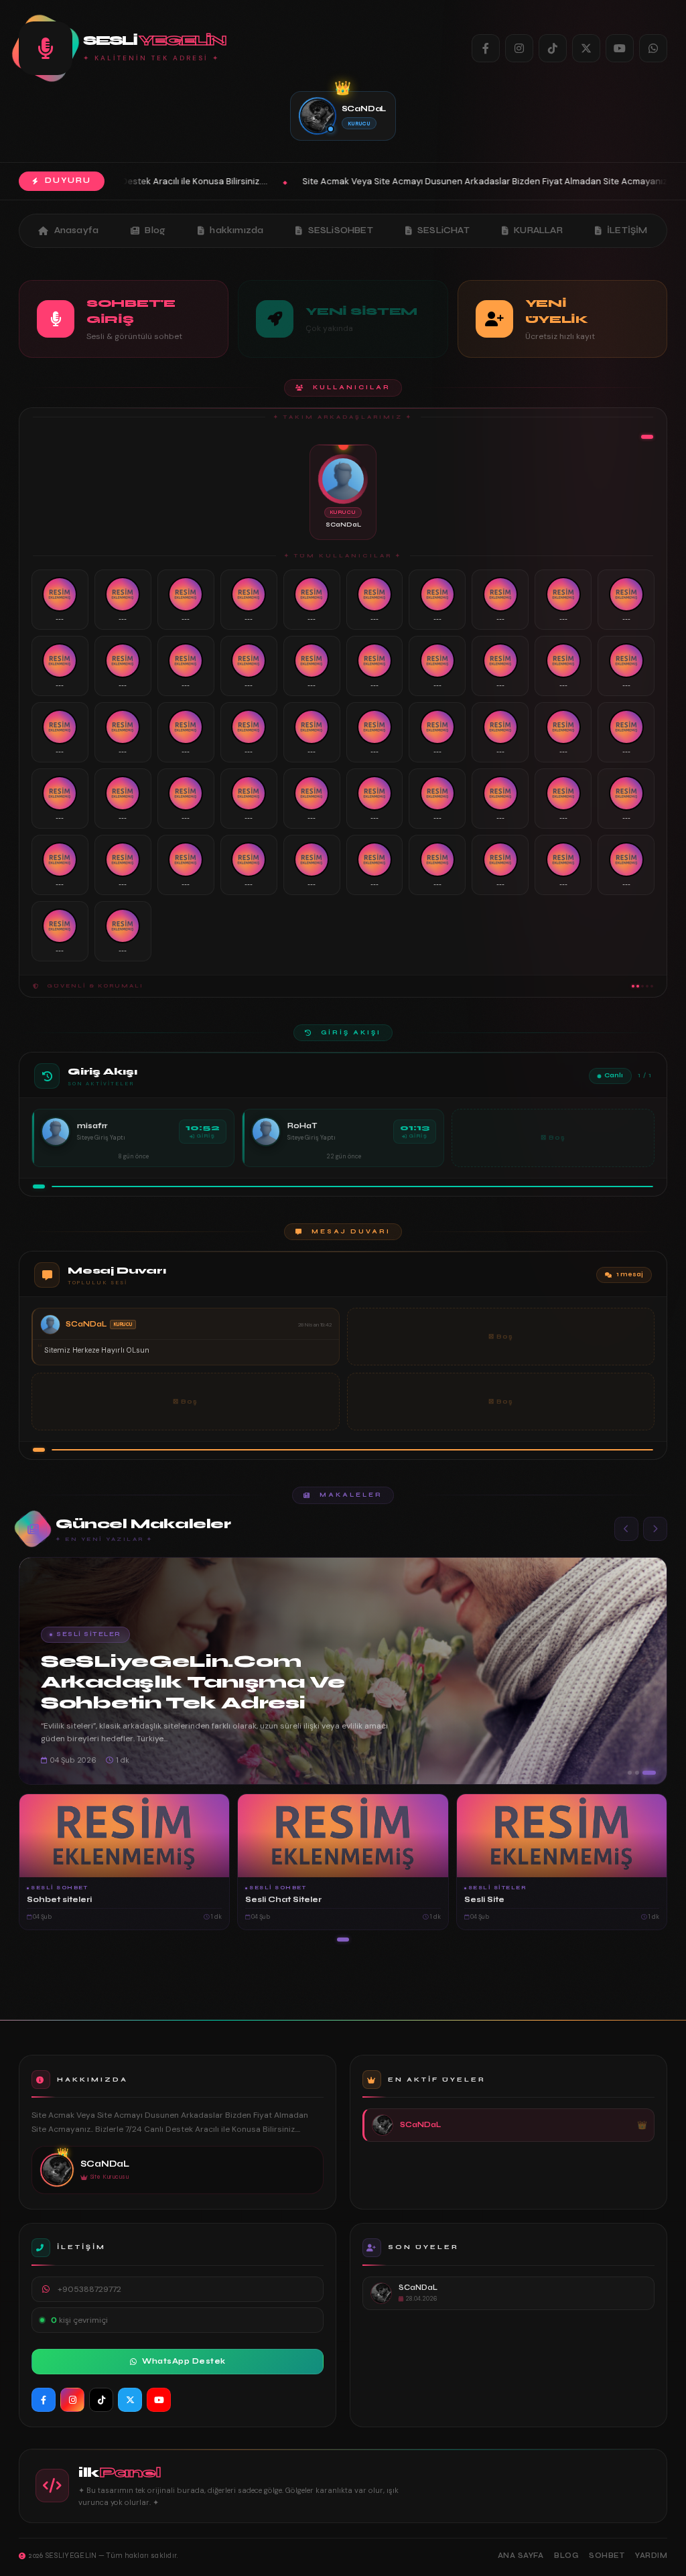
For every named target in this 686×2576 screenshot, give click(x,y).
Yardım (651, 2556)
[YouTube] (620, 48)
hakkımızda (236, 230)
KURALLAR (538, 230)
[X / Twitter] (586, 48)
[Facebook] (486, 48)
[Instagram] (519, 48)
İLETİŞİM (627, 230)
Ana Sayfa (521, 2556)
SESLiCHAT (443, 230)
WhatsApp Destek (184, 2361)
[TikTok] (553, 48)
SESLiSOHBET (341, 230)
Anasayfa (77, 230)
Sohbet (607, 2556)
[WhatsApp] (653, 48)
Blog (155, 230)
